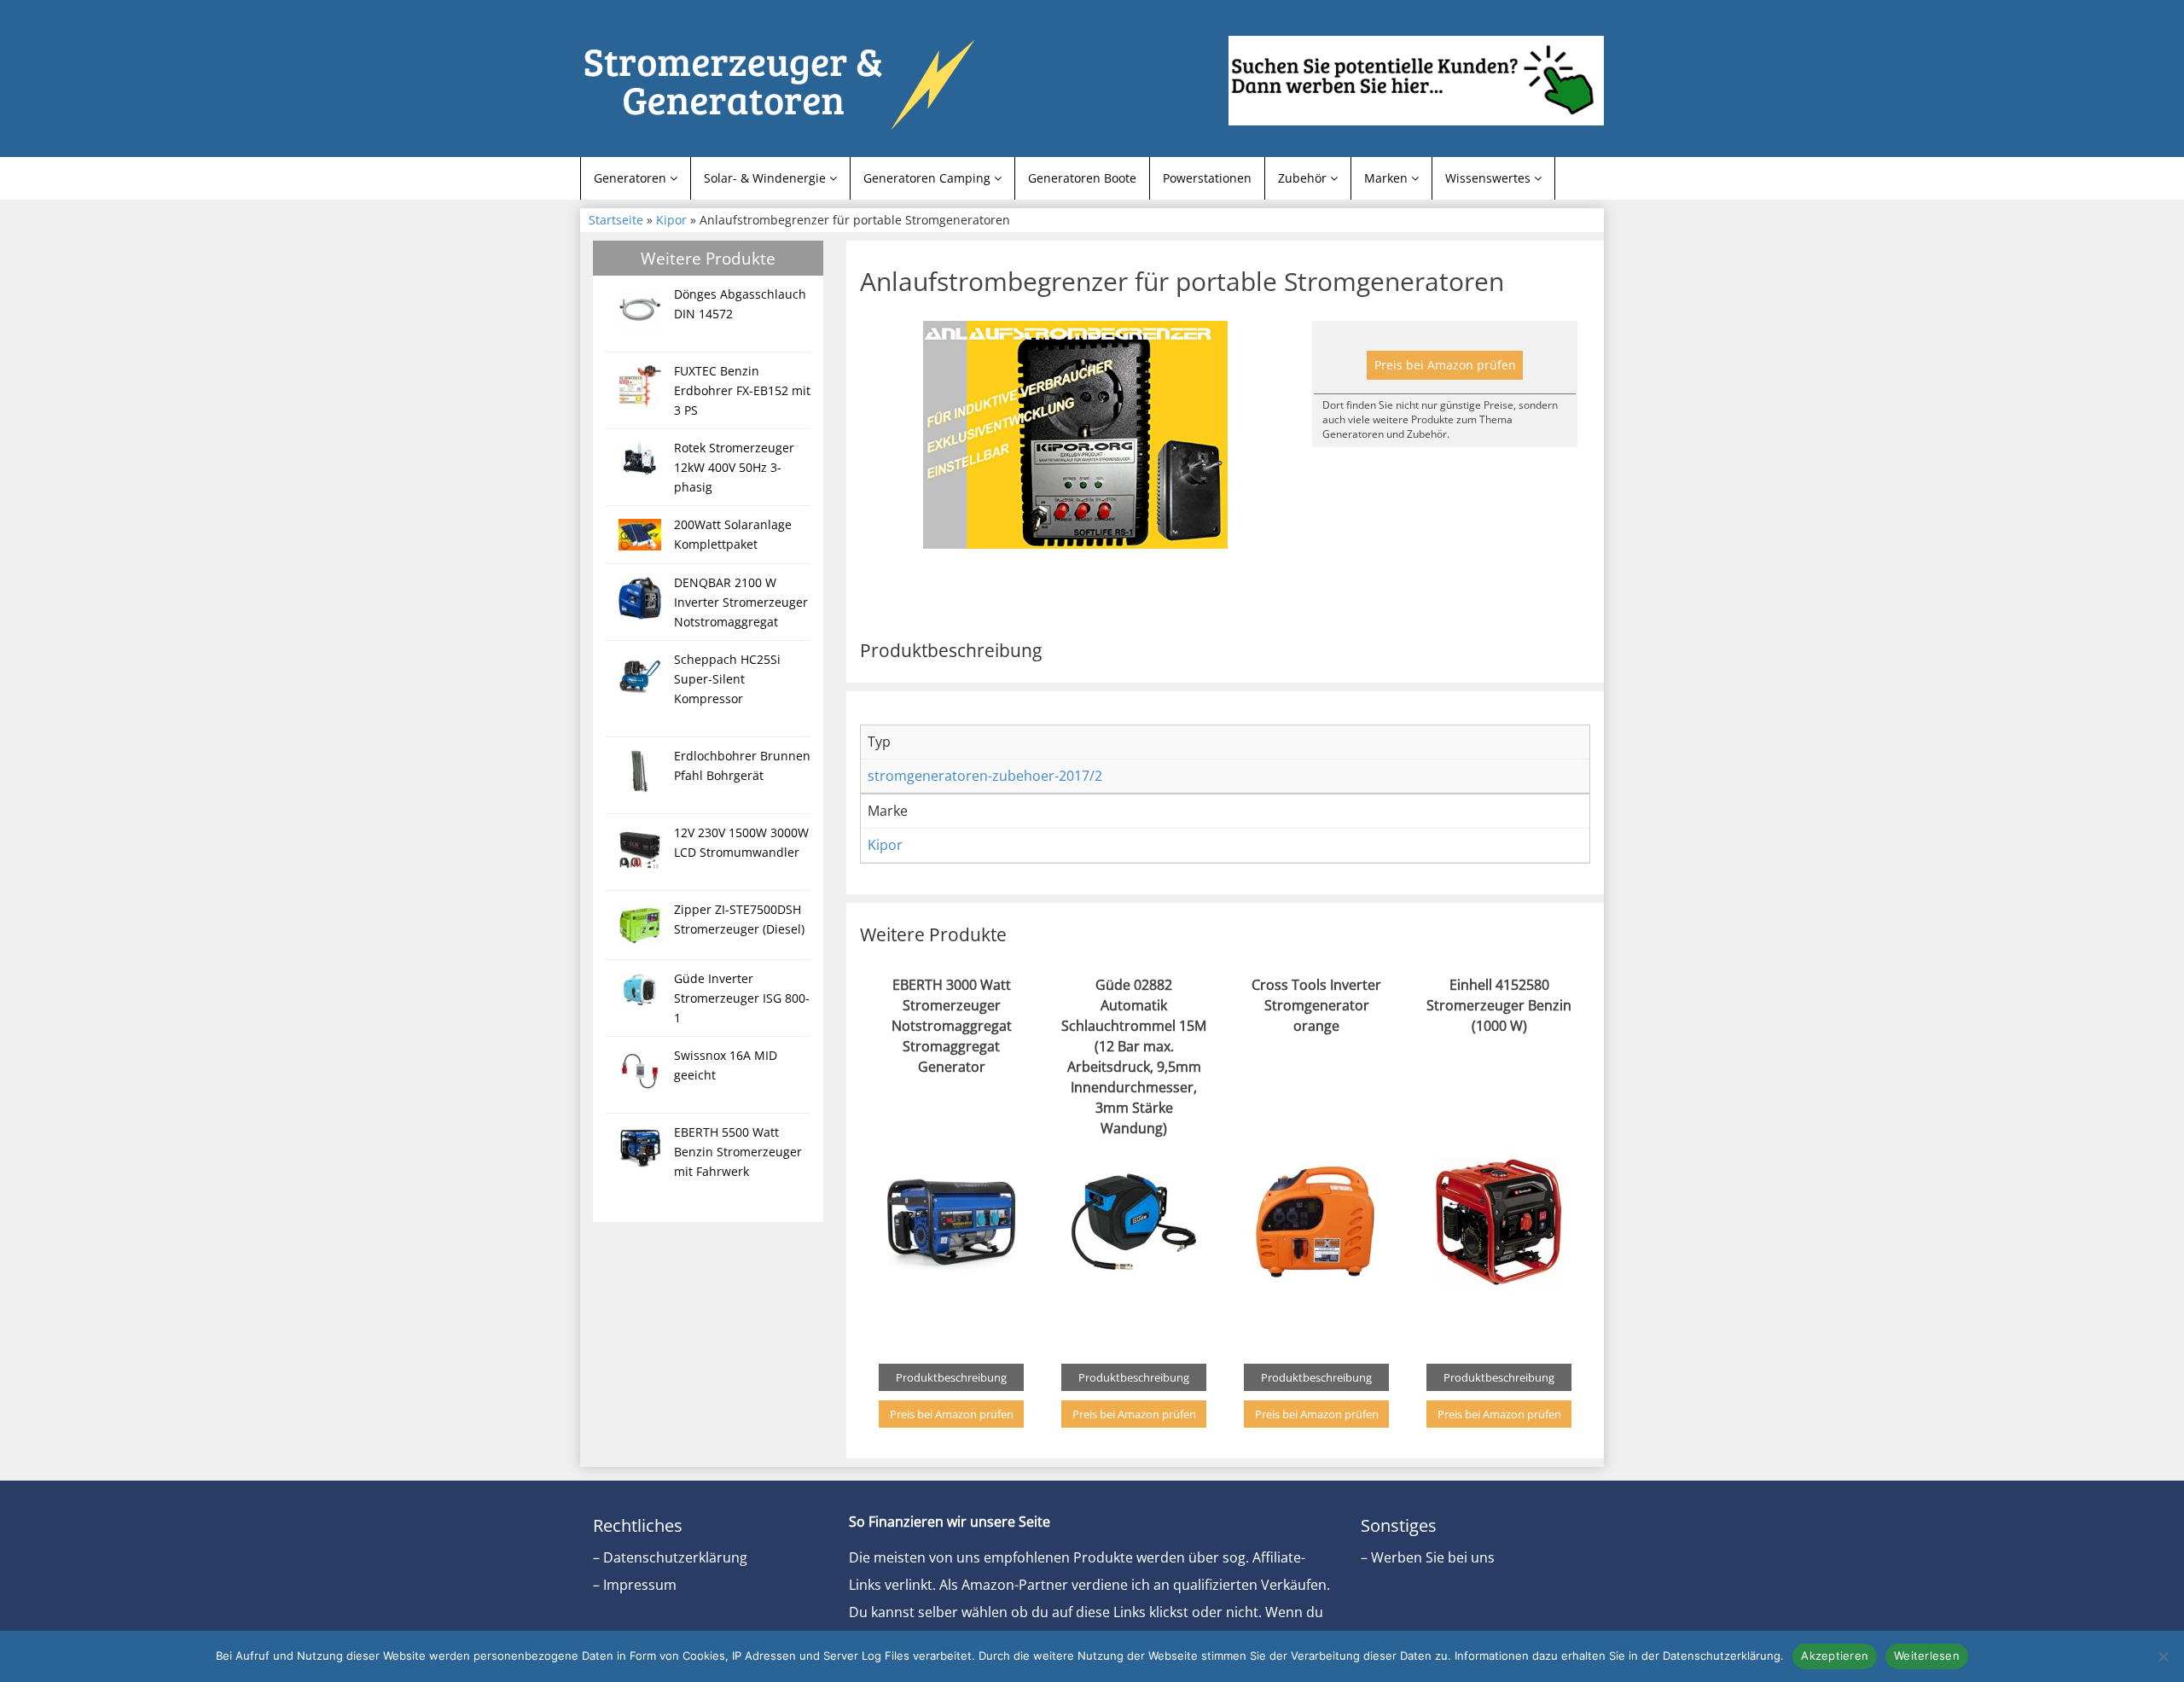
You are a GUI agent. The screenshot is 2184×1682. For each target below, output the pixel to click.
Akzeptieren (1835, 1656)
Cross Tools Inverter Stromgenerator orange (1316, 1005)
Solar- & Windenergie (767, 178)
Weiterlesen (1927, 1656)
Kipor (671, 220)
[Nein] (2163, 1656)
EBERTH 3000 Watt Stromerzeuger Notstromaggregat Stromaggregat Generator (952, 1026)
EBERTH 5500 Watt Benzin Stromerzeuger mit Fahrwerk (738, 1152)
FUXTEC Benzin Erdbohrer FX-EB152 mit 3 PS (742, 390)
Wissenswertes (1490, 178)
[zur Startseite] (793, 83)
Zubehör (1304, 178)
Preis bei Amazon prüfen (1445, 365)
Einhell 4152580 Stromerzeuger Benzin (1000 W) (1499, 1005)
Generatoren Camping (929, 178)
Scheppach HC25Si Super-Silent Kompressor (727, 679)
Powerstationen (1207, 178)
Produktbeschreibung (951, 1377)
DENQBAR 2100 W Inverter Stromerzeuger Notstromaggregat (741, 602)
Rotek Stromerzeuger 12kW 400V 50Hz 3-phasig (734, 467)
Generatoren (632, 178)
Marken (1388, 178)
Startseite (616, 220)
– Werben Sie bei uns (1428, 1557)
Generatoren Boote (1082, 178)
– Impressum (635, 1585)
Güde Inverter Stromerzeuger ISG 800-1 (742, 998)
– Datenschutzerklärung (670, 1557)
